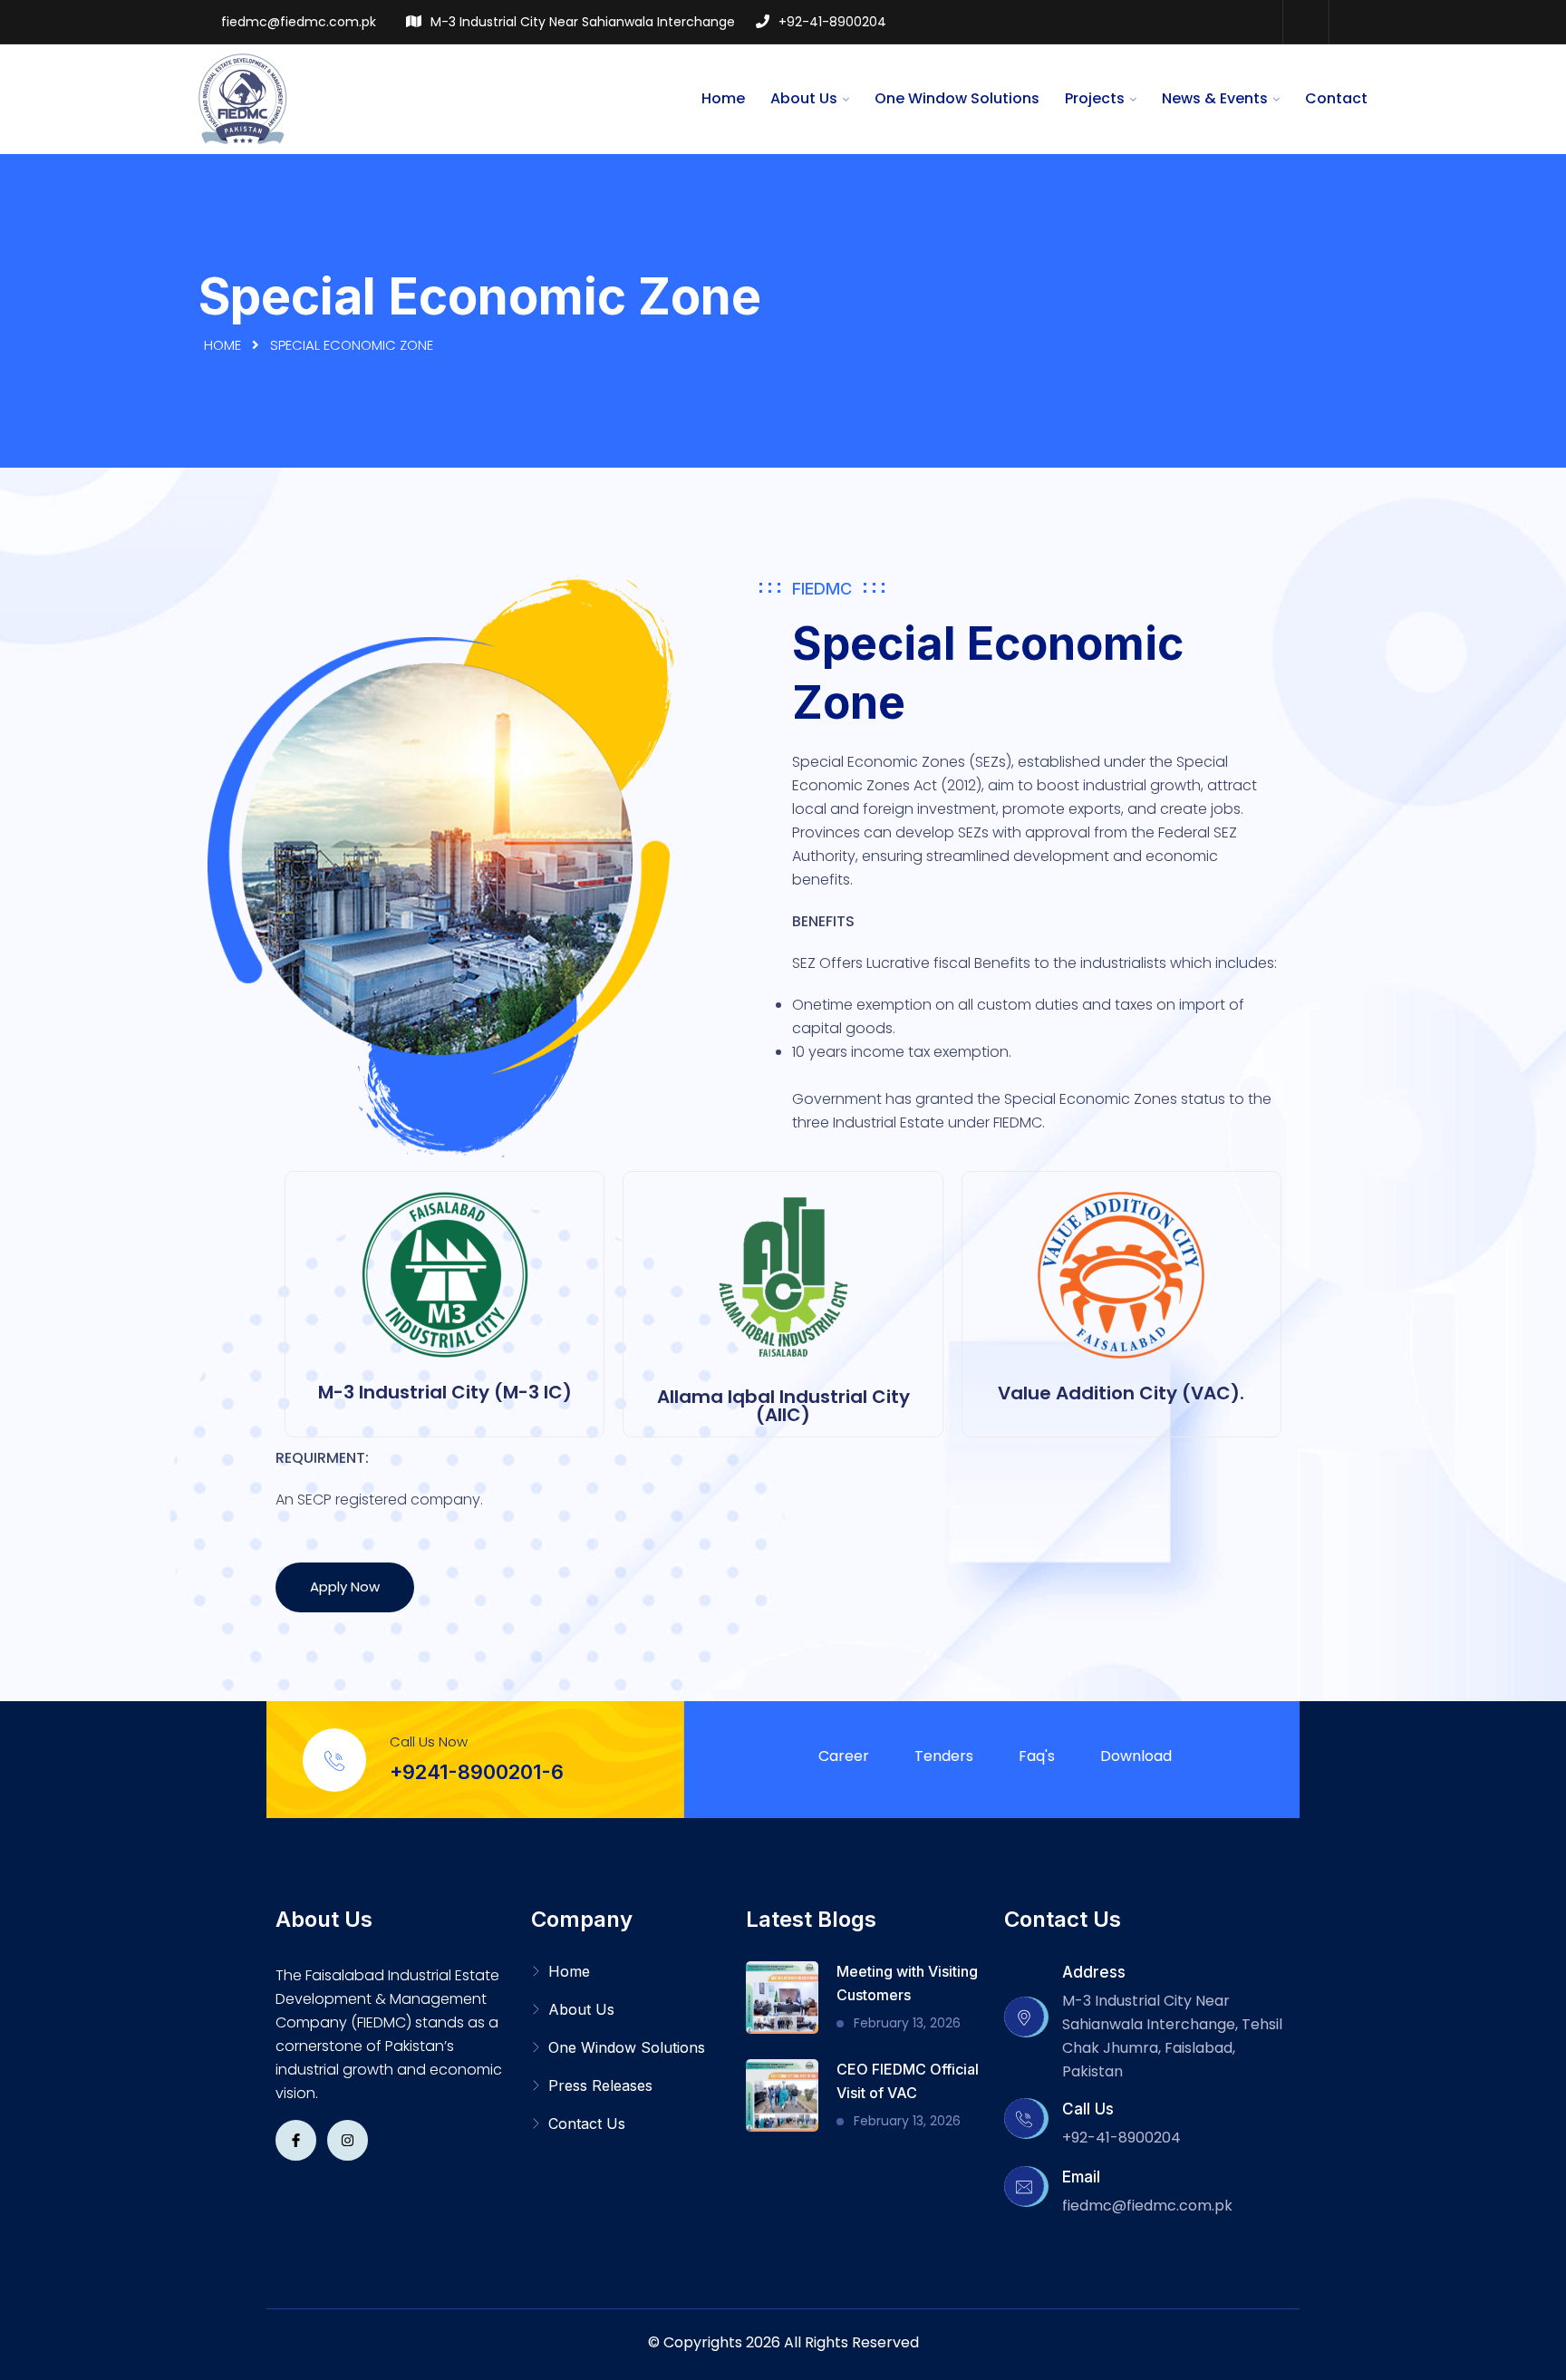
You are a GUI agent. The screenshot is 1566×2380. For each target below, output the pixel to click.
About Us (804, 98)
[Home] (244, 98)
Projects (1095, 98)
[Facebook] (1305, 22)
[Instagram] (1351, 22)
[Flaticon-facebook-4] (296, 2140)
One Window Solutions (957, 98)
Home (723, 98)
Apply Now (345, 1587)
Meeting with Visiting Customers (907, 1983)
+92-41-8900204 (832, 22)
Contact (1336, 98)
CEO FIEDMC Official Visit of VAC (908, 2081)
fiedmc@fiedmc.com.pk (299, 22)
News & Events (1215, 98)
